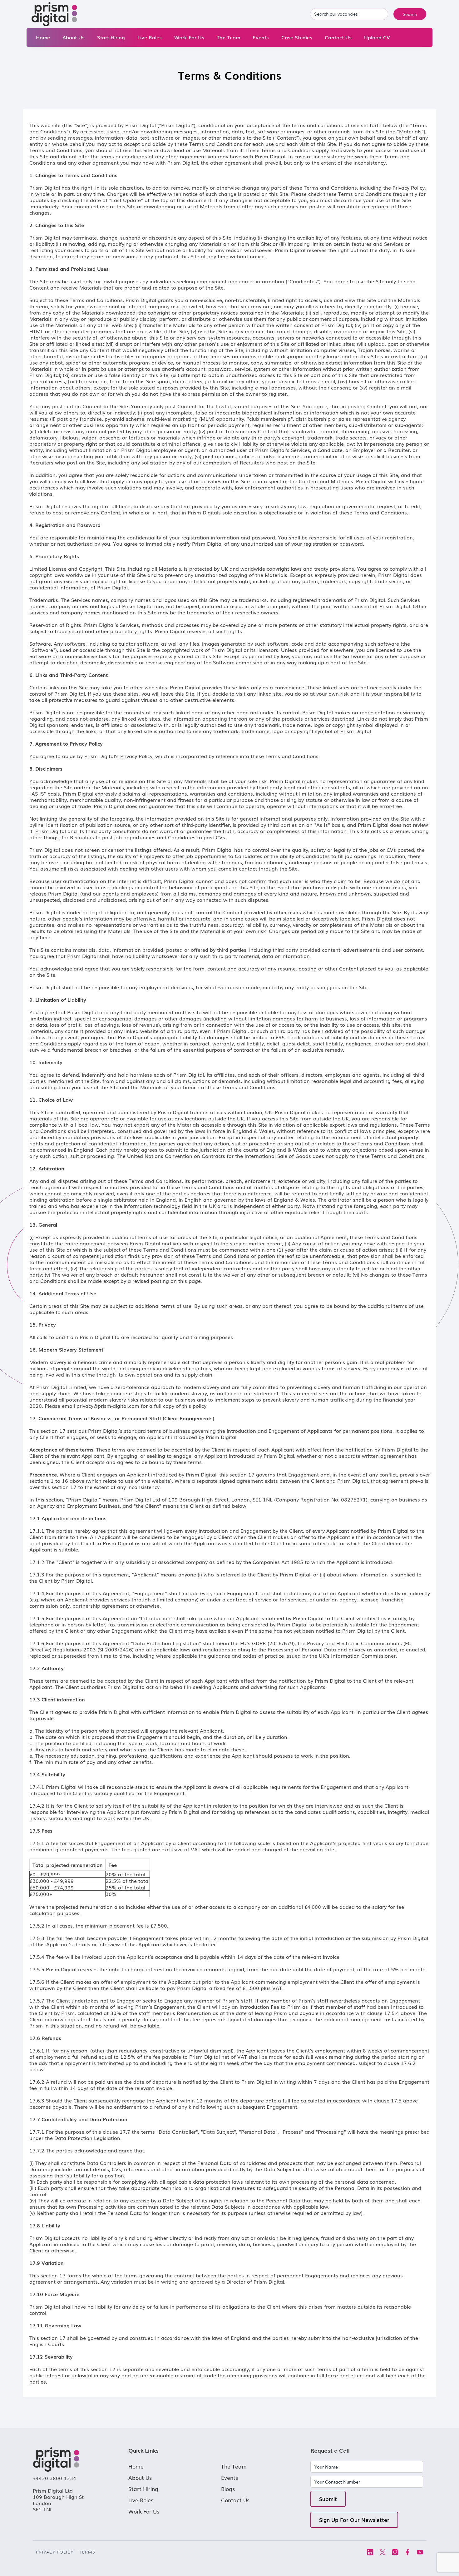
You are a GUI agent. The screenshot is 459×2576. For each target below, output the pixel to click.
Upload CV (377, 37)
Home (43, 37)
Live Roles (150, 37)
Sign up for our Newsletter (354, 2520)
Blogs (228, 2489)
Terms (87, 2552)
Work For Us (189, 37)
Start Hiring (111, 37)
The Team (228, 37)
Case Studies (297, 37)
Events (261, 37)
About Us (74, 37)
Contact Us (338, 37)
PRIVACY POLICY (55, 2552)
